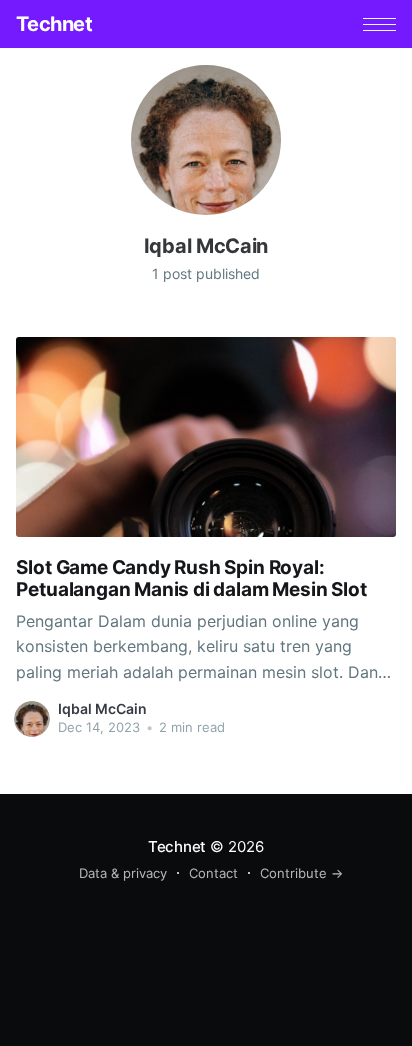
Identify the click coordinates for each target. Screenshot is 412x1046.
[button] (379, 24)
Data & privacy (123, 873)
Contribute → (301, 873)
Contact (213, 873)
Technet (54, 24)
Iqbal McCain (102, 708)
